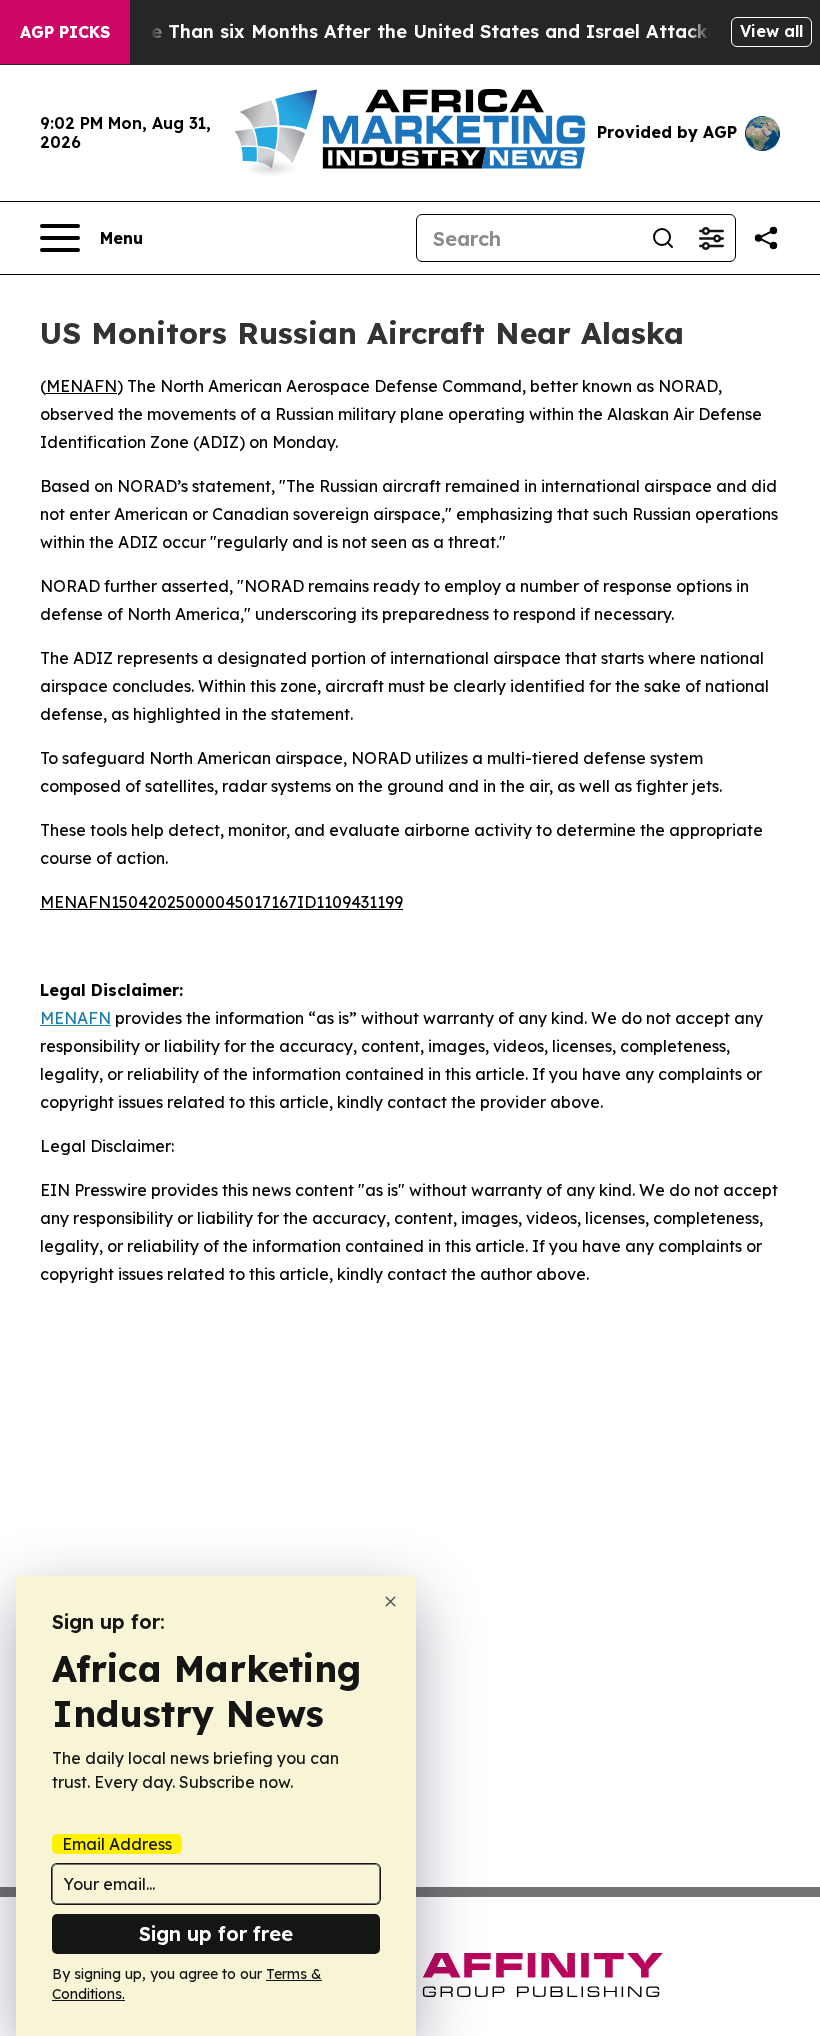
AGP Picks (65, 32)
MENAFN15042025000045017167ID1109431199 (221, 902)
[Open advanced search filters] (711, 238)
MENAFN (81, 386)
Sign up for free (216, 1933)
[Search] (663, 238)
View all (771, 31)
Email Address (117, 1844)
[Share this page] (766, 238)
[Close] (390, 1601)
